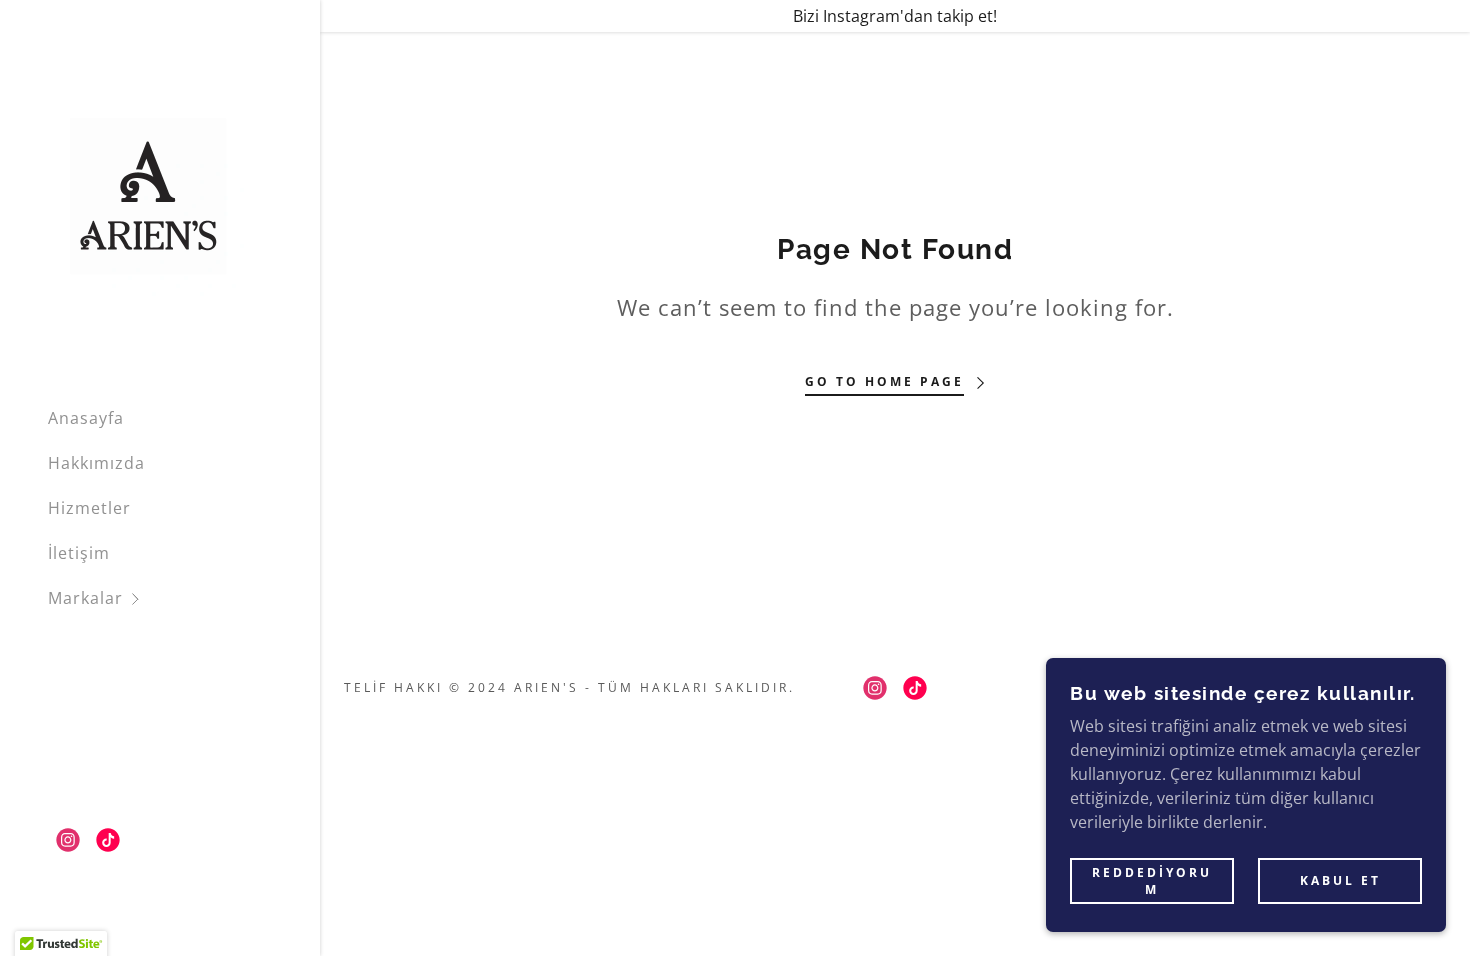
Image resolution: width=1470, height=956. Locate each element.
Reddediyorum (1152, 881)
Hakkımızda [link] (96, 463)
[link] (148, 194)
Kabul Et (1340, 881)
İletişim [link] (79, 553)
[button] (184, 598)
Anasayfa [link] (86, 418)
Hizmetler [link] (89, 508)
